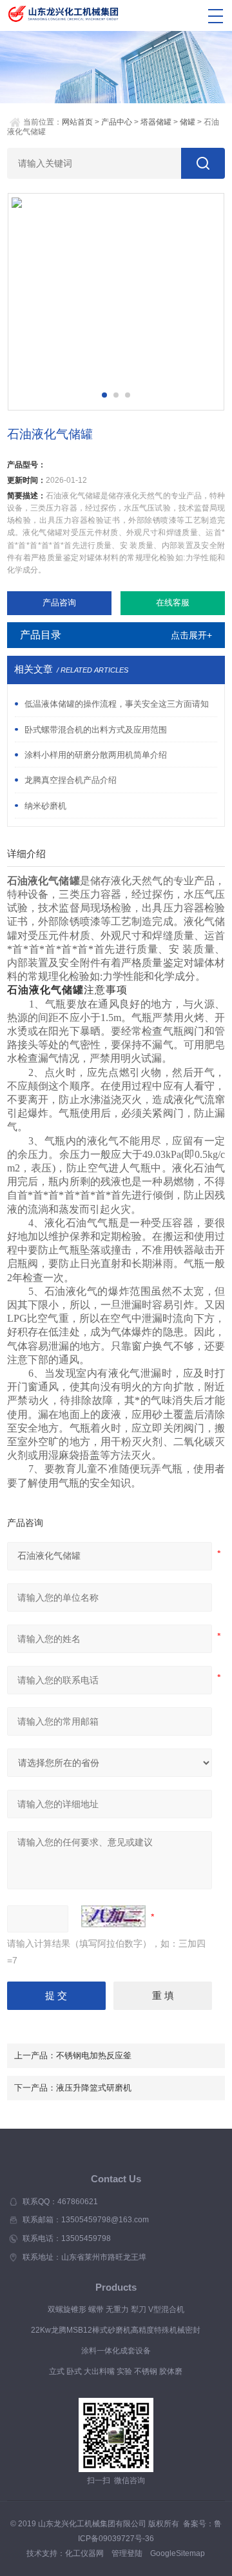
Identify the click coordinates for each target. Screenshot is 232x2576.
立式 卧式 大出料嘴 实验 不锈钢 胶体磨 (116, 2371)
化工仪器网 (84, 2553)
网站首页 (77, 122)
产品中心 (117, 122)
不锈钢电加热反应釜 (94, 2055)
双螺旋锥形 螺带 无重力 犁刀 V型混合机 (116, 2309)
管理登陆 (127, 2553)
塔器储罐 (156, 122)
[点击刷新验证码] (113, 1916)
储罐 (188, 122)
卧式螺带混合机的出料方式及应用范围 (96, 730)
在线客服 (173, 603)
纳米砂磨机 (45, 806)
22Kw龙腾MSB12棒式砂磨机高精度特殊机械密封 (116, 2330)
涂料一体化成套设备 (116, 2351)
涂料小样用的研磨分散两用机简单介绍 (96, 755)
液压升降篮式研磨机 (94, 2088)
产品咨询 (59, 603)
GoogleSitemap (178, 2553)
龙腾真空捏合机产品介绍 (71, 780)
